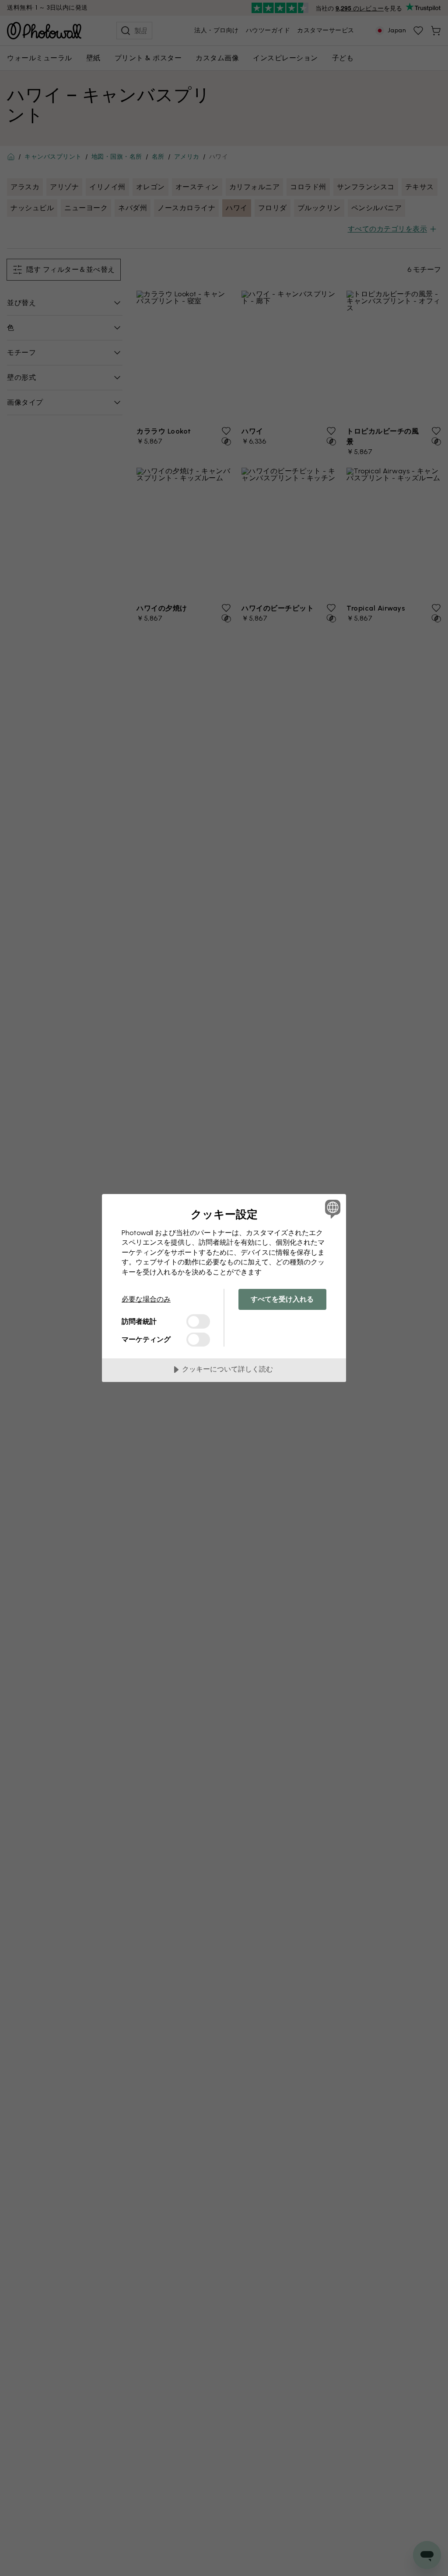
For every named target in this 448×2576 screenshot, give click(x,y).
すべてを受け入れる (282, 1299)
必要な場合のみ (146, 1299)
